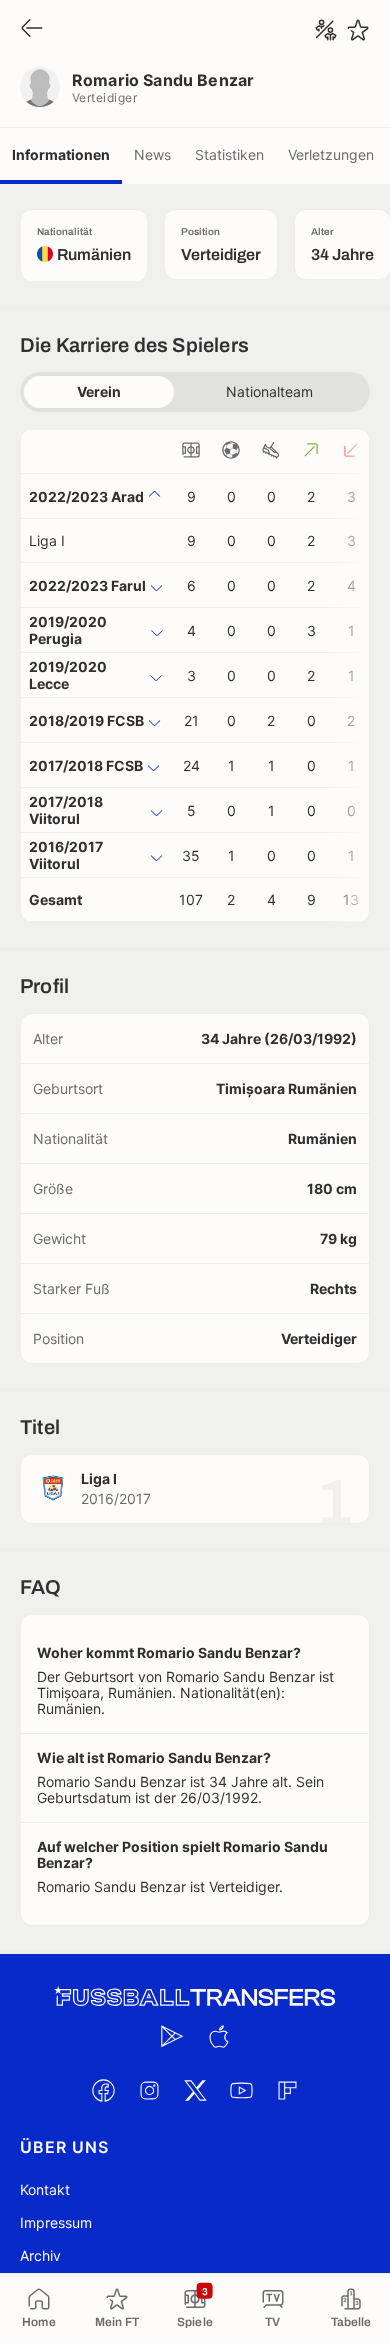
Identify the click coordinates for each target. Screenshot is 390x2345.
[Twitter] (195, 2090)
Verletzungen (331, 154)
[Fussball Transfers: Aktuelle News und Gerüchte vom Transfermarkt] (195, 1997)
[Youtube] (241, 2090)
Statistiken (229, 154)
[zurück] (32, 29)
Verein (99, 391)
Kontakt (45, 2189)
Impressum (56, 2222)
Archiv (40, 2255)
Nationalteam (269, 391)
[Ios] (218, 2036)
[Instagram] (149, 2090)
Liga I (47, 540)
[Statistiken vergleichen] (326, 30)
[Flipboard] (287, 2090)
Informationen (61, 154)
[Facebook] (103, 2090)
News (152, 154)
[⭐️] (358, 30)
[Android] (172, 2036)
